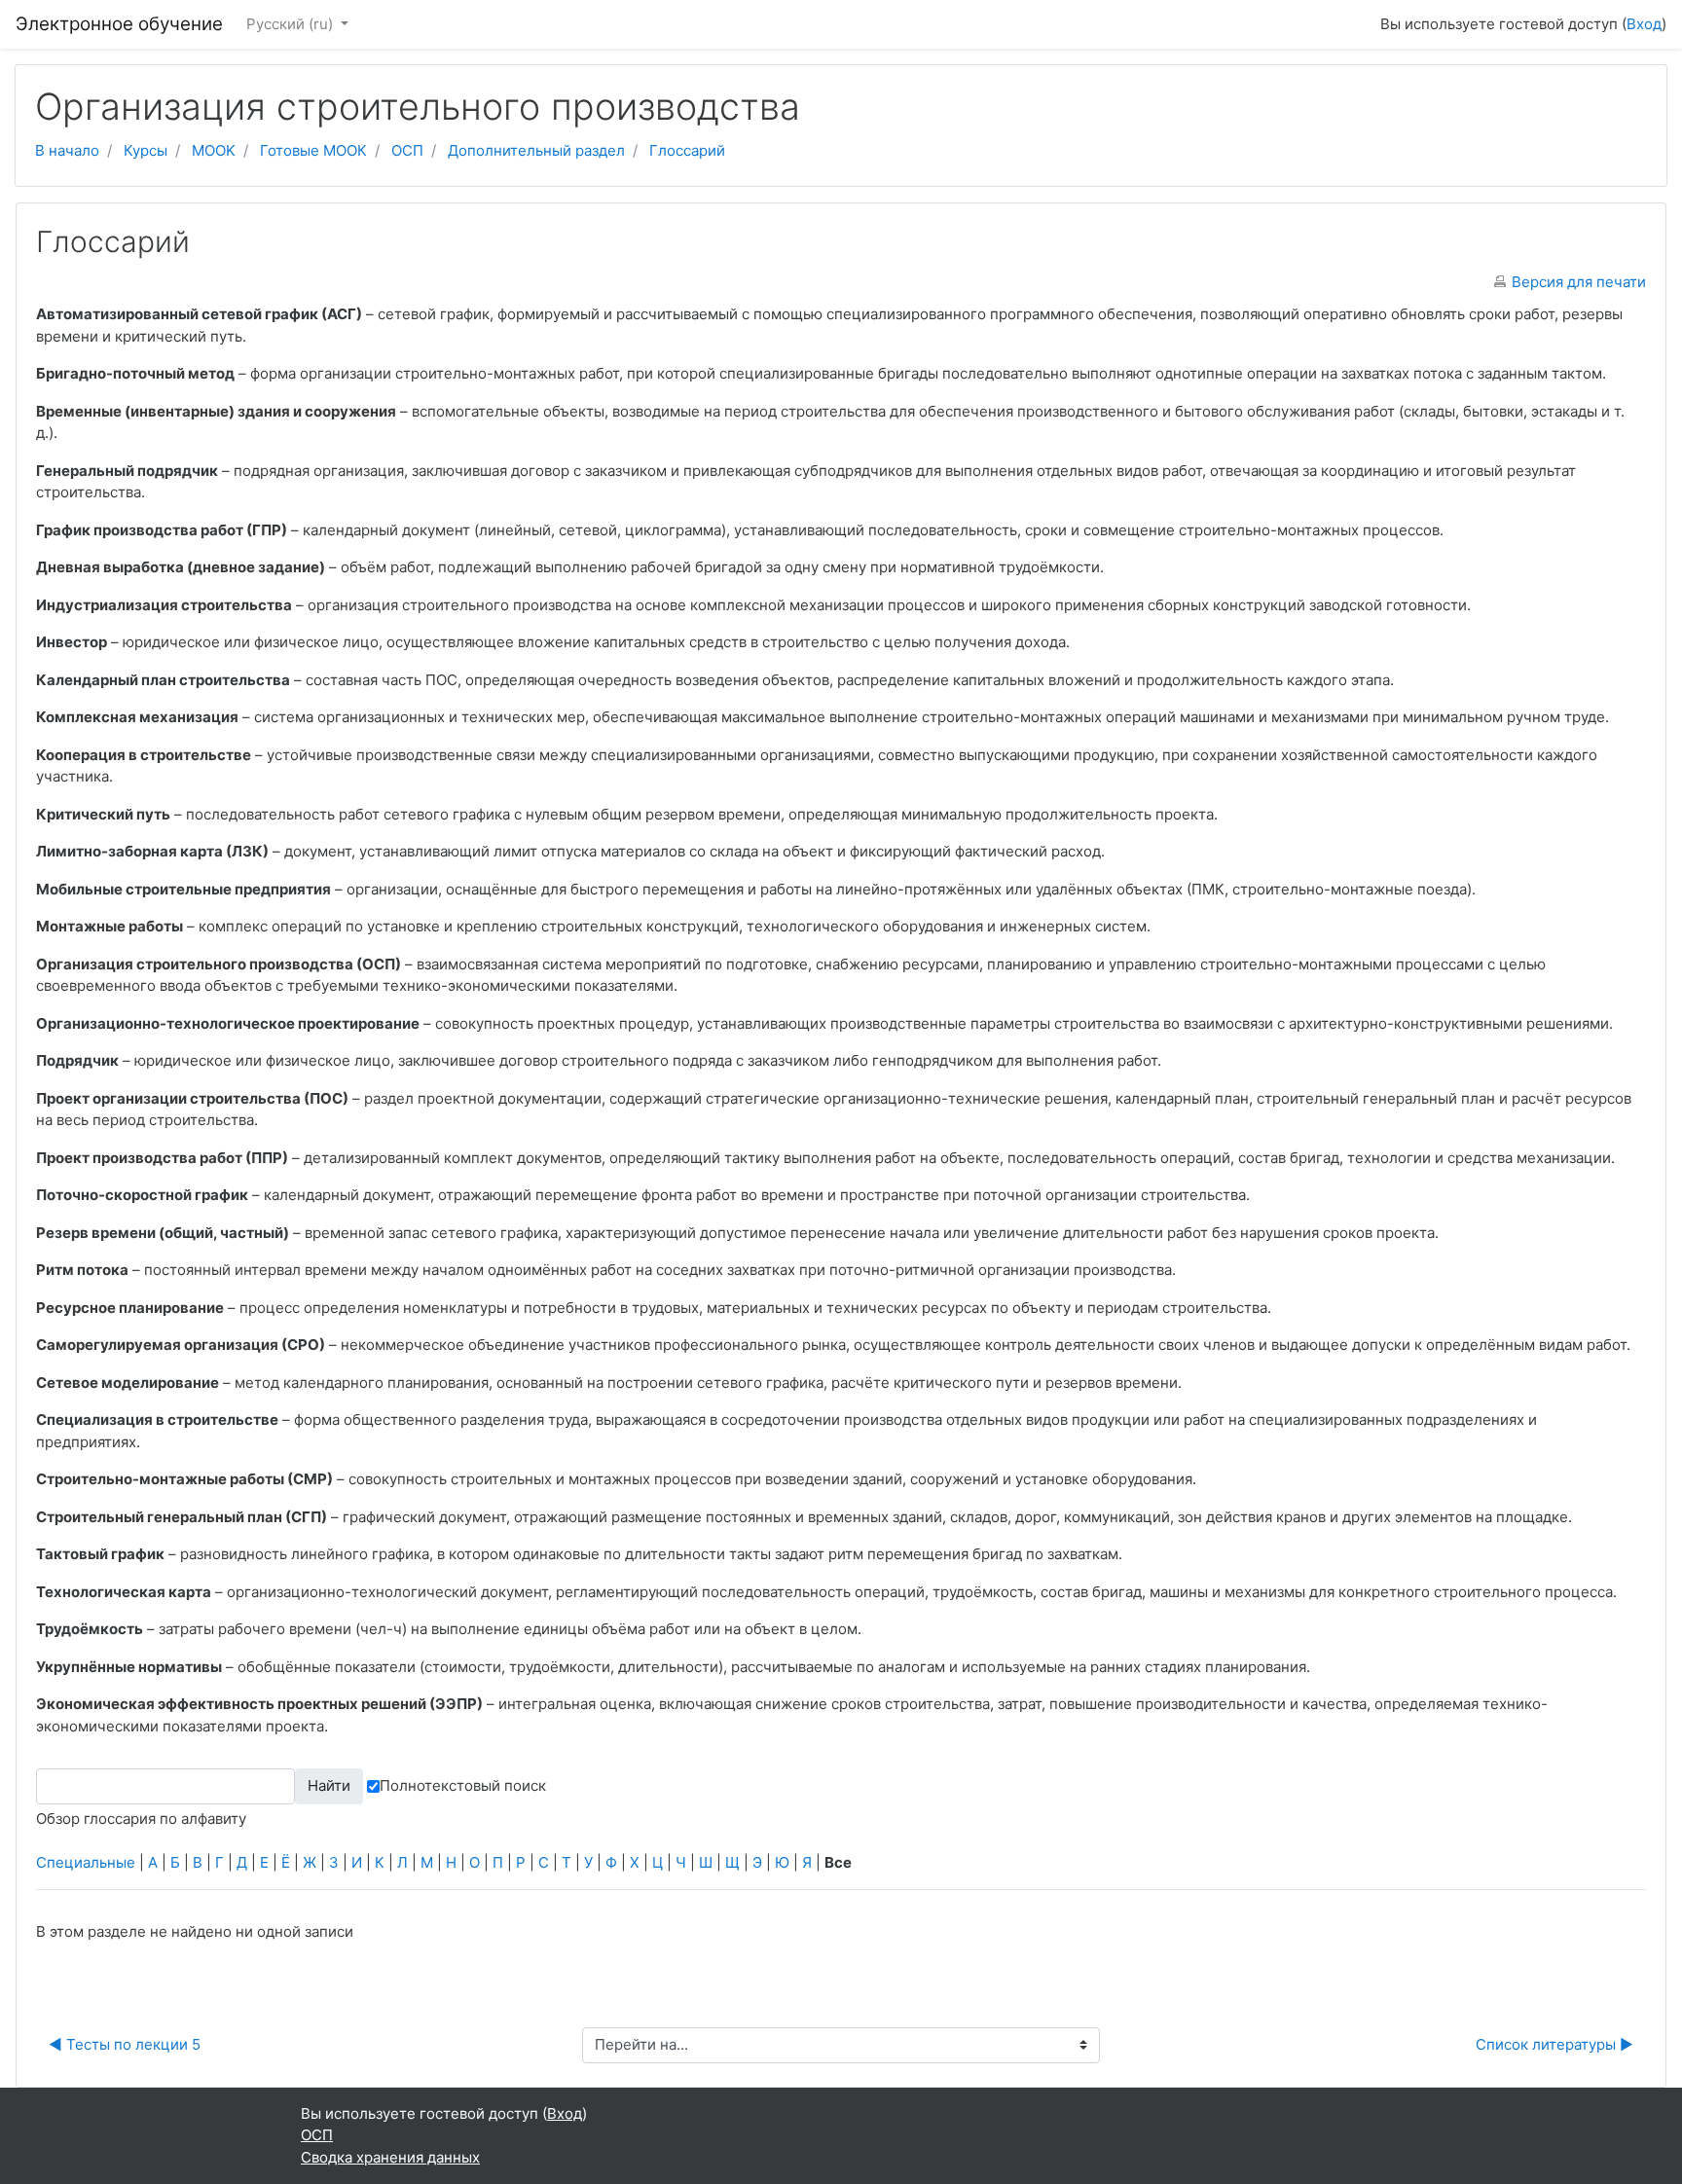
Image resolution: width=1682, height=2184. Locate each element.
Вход (1644, 24)
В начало (67, 150)
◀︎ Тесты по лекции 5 (125, 2044)
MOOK (214, 150)
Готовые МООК (313, 150)
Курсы (146, 150)
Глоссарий (687, 150)
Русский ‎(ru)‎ (292, 24)
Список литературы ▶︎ (1554, 2044)
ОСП (407, 150)
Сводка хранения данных (390, 2157)
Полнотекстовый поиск (463, 1785)
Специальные (86, 1862)
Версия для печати (1579, 282)
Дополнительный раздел (536, 150)
